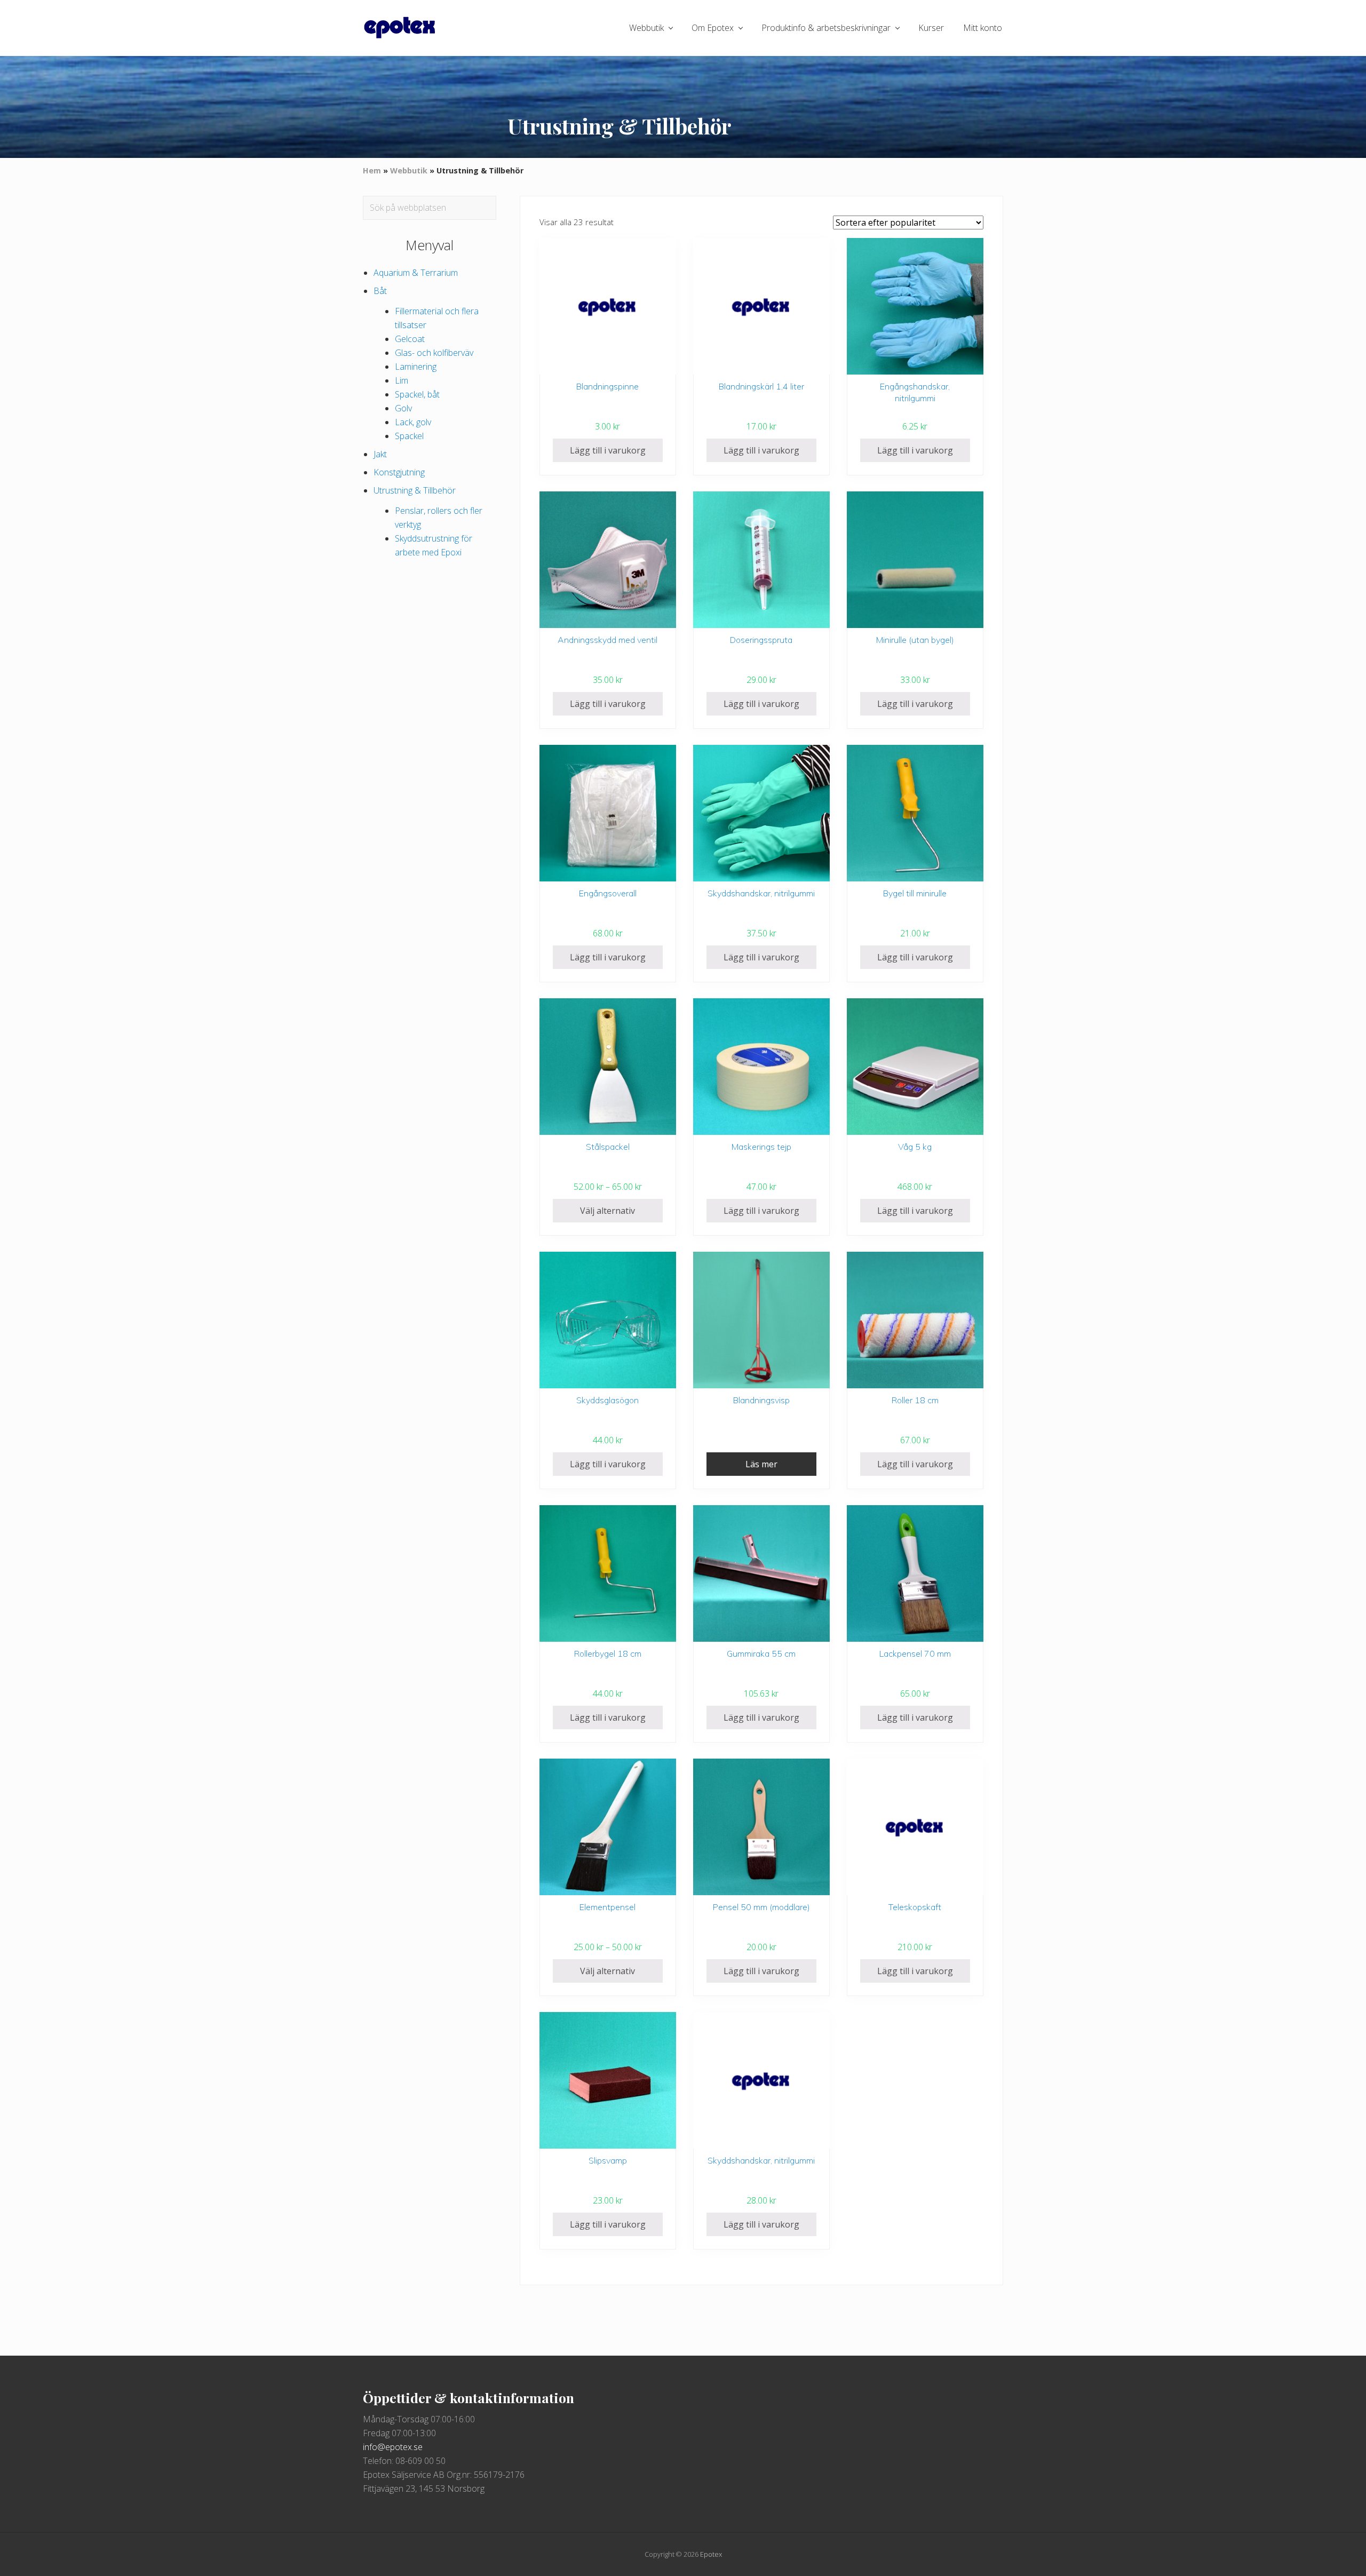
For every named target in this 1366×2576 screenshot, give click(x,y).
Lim (402, 380)
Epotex (711, 2554)
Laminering (416, 367)
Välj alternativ (607, 1211)
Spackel (409, 436)
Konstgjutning (399, 472)
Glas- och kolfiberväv (434, 353)
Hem (372, 170)
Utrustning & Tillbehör (415, 490)
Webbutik (409, 170)
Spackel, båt (417, 394)
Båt (380, 291)
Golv (403, 408)
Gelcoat (410, 339)
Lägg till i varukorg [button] (608, 450)
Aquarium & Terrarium (416, 273)
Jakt (380, 454)
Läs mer (761, 1464)
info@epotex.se (393, 2447)
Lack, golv (413, 422)
